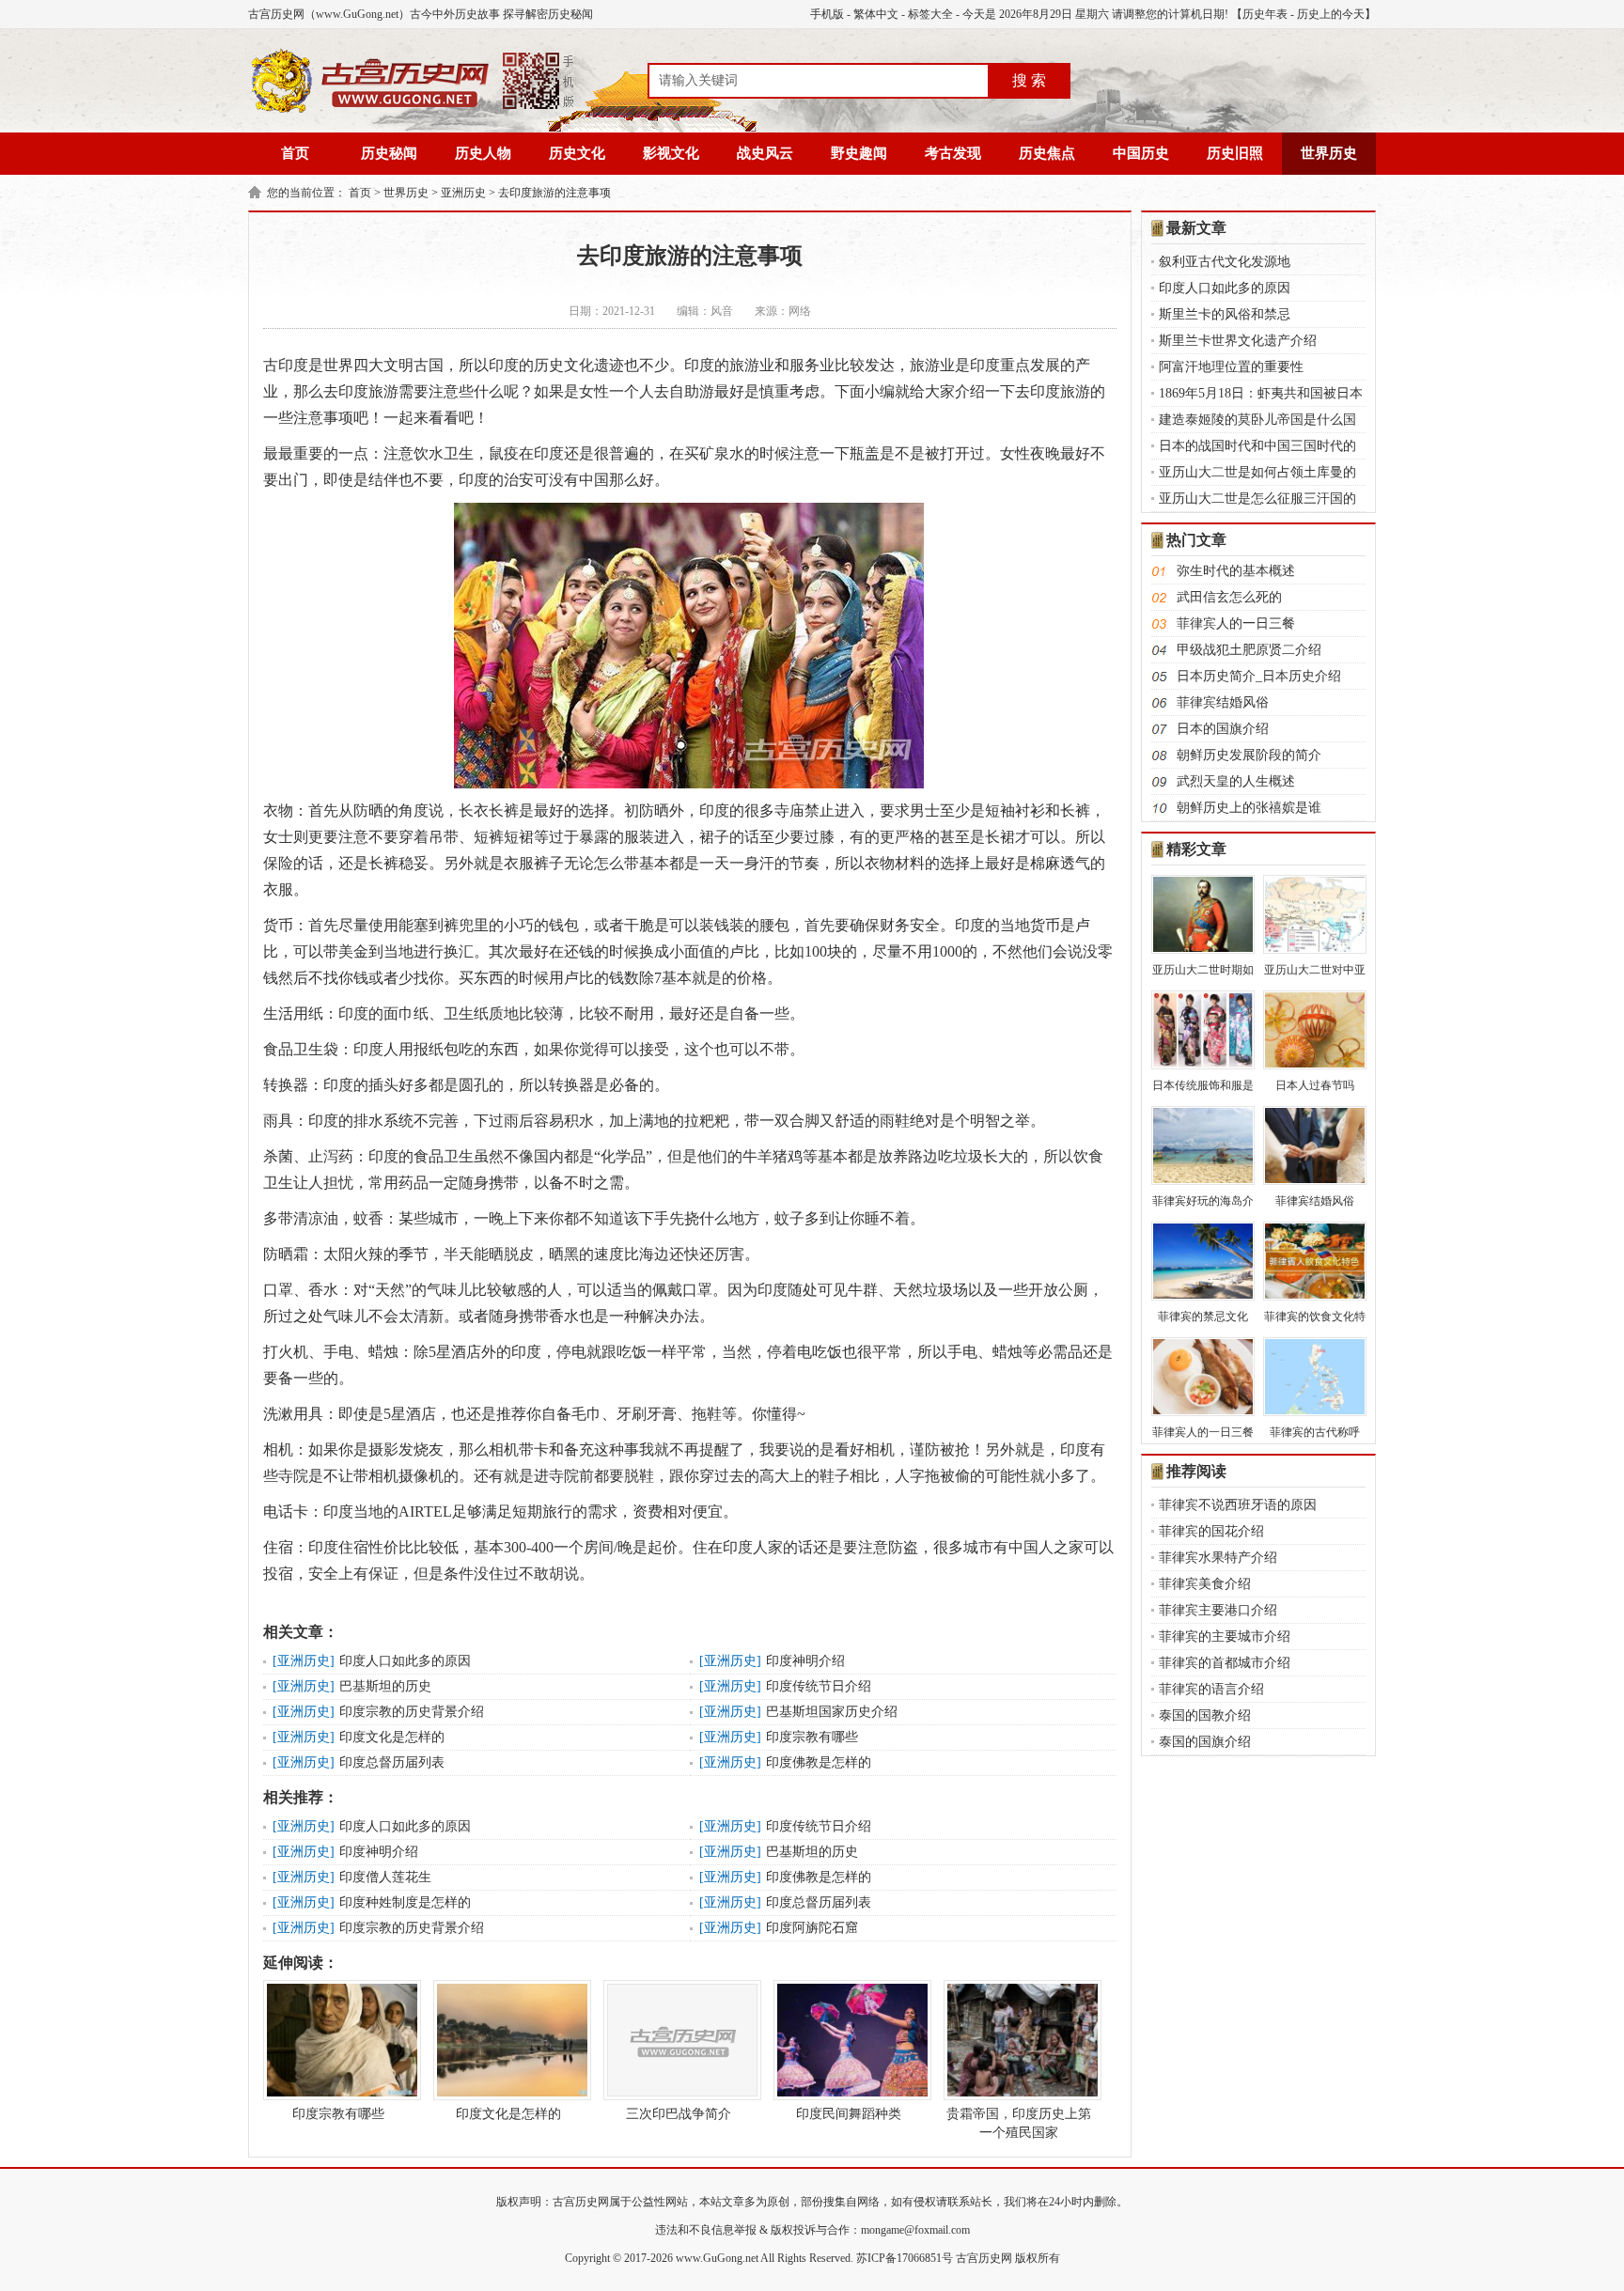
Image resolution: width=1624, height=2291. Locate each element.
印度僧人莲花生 (385, 1877)
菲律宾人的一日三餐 (1236, 623)
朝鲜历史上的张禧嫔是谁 (1249, 808)
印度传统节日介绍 (819, 1686)
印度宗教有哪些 (812, 1737)
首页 (295, 153)
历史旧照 (1235, 153)
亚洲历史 (463, 193)
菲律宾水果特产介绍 (1218, 1558)
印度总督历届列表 (392, 1762)
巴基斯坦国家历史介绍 (832, 1712)
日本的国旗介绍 (1223, 729)
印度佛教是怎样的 (819, 1762)
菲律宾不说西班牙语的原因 (1238, 1505)
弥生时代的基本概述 (1236, 571)
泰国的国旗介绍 (1205, 1742)
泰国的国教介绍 (1205, 1715)
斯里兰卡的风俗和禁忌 (1225, 314)
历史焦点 (1047, 153)
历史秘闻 (389, 153)
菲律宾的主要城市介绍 (1225, 1636)
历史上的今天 (1331, 14)
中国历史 (1141, 153)
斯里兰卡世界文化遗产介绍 (1238, 341)
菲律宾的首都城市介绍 (1225, 1663)
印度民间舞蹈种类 (849, 2114)
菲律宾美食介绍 (1205, 1584)
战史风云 (765, 153)
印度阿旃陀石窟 (812, 1928)
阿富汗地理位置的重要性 (1231, 367)
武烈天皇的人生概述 (1236, 781)
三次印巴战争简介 (679, 2114)
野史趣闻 (859, 153)
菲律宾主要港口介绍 (1218, 1610)
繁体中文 (876, 14)
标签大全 (930, 14)
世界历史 (1329, 153)
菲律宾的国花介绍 (1211, 1531)
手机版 (827, 14)
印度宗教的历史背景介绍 (412, 1712)
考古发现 (953, 153)
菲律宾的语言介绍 (1211, 1689)
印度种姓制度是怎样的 (405, 1902)
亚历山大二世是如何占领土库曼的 (1257, 472)
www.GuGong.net (717, 2258)
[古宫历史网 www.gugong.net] (413, 110)
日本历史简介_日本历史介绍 (1259, 676)
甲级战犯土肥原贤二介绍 (1249, 650)
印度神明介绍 (805, 1661)
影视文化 (671, 153)
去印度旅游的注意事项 (554, 193)
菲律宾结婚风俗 (1223, 702)
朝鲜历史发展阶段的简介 (1249, 755)
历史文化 (577, 153)
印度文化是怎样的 (392, 1737)
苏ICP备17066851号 (905, 2258)
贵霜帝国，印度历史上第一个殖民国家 (1019, 2123)
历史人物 (483, 153)
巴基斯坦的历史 (385, 1686)
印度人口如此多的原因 (405, 1661)
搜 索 (1029, 80)
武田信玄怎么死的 (1229, 597)
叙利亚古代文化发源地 (1225, 262)
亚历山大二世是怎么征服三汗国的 (1257, 499)
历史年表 (1265, 14)
